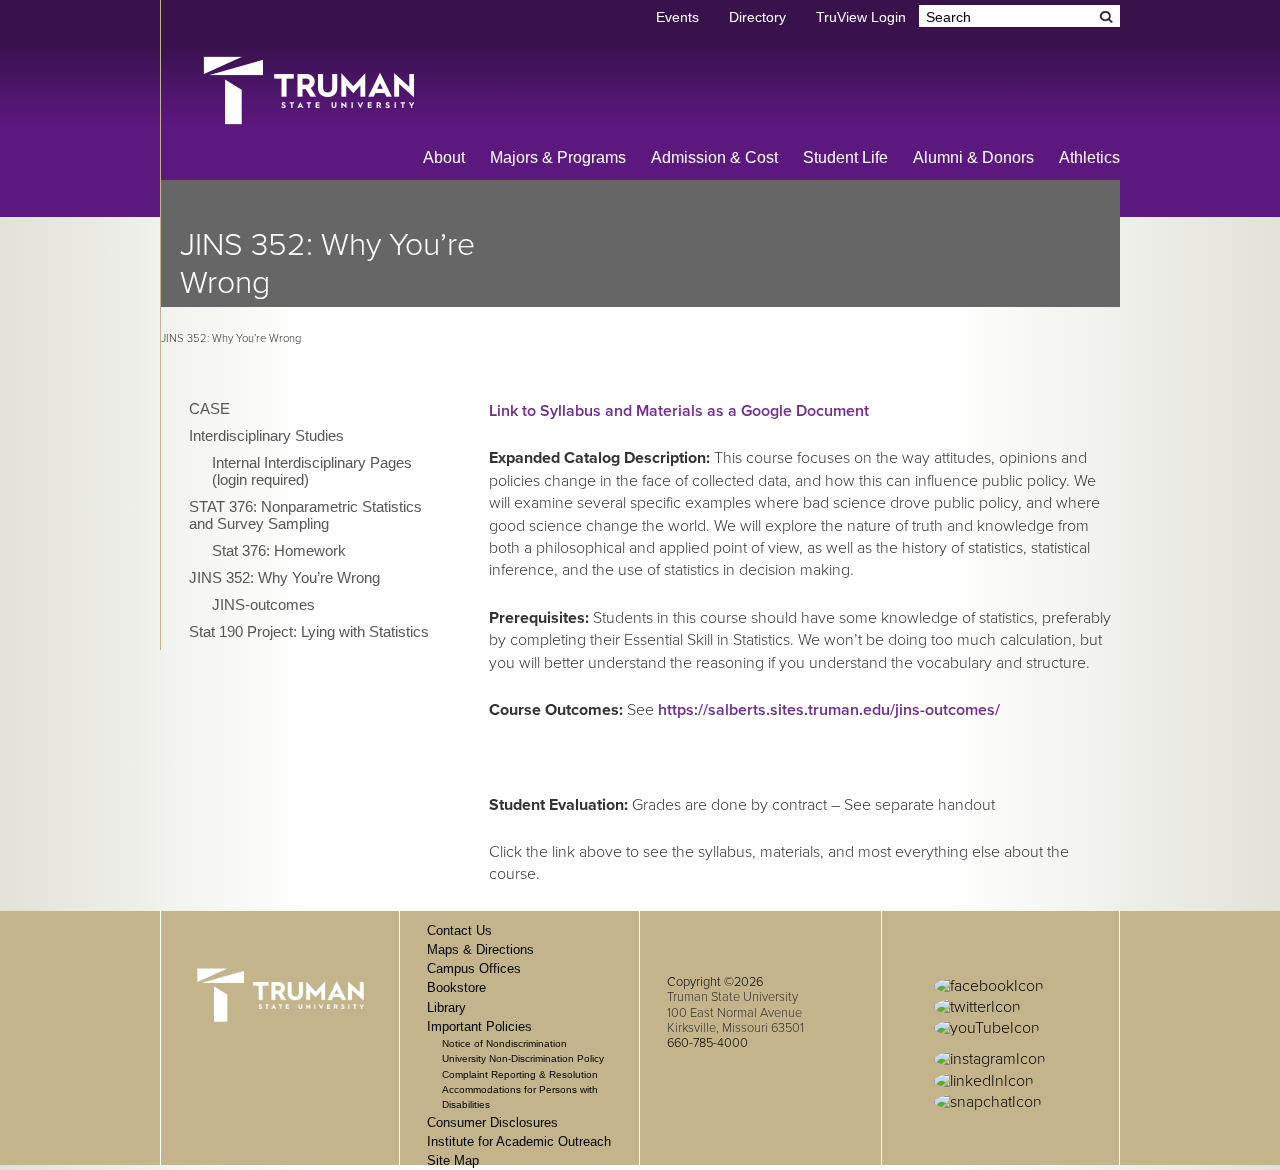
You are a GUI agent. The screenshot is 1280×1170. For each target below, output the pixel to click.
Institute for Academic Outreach (519, 1141)
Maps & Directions (480, 949)
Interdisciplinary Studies (266, 435)
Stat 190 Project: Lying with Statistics (309, 631)
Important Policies (479, 1026)
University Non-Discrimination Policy (523, 1058)
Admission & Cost (714, 157)
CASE (209, 408)
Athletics (1089, 157)
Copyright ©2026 (715, 982)
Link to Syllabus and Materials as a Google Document (679, 411)
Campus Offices (474, 968)
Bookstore (456, 987)
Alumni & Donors (973, 157)
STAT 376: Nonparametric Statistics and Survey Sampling (305, 515)
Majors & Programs (558, 157)
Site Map (453, 1160)
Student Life (845, 157)
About (444, 157)
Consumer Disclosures (492, 1122)
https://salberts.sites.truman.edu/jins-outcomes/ (829, 710)
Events (677, 17)
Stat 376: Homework (279, 550)
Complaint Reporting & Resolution (520, 1074)
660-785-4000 (707, 1043)
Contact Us (459, 930)
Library (446, 1007)
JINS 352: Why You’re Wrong (284, 577)
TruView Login (861, 17)
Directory (757, 17)
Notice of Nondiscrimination (504, 1043)
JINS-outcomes (263, 604)
